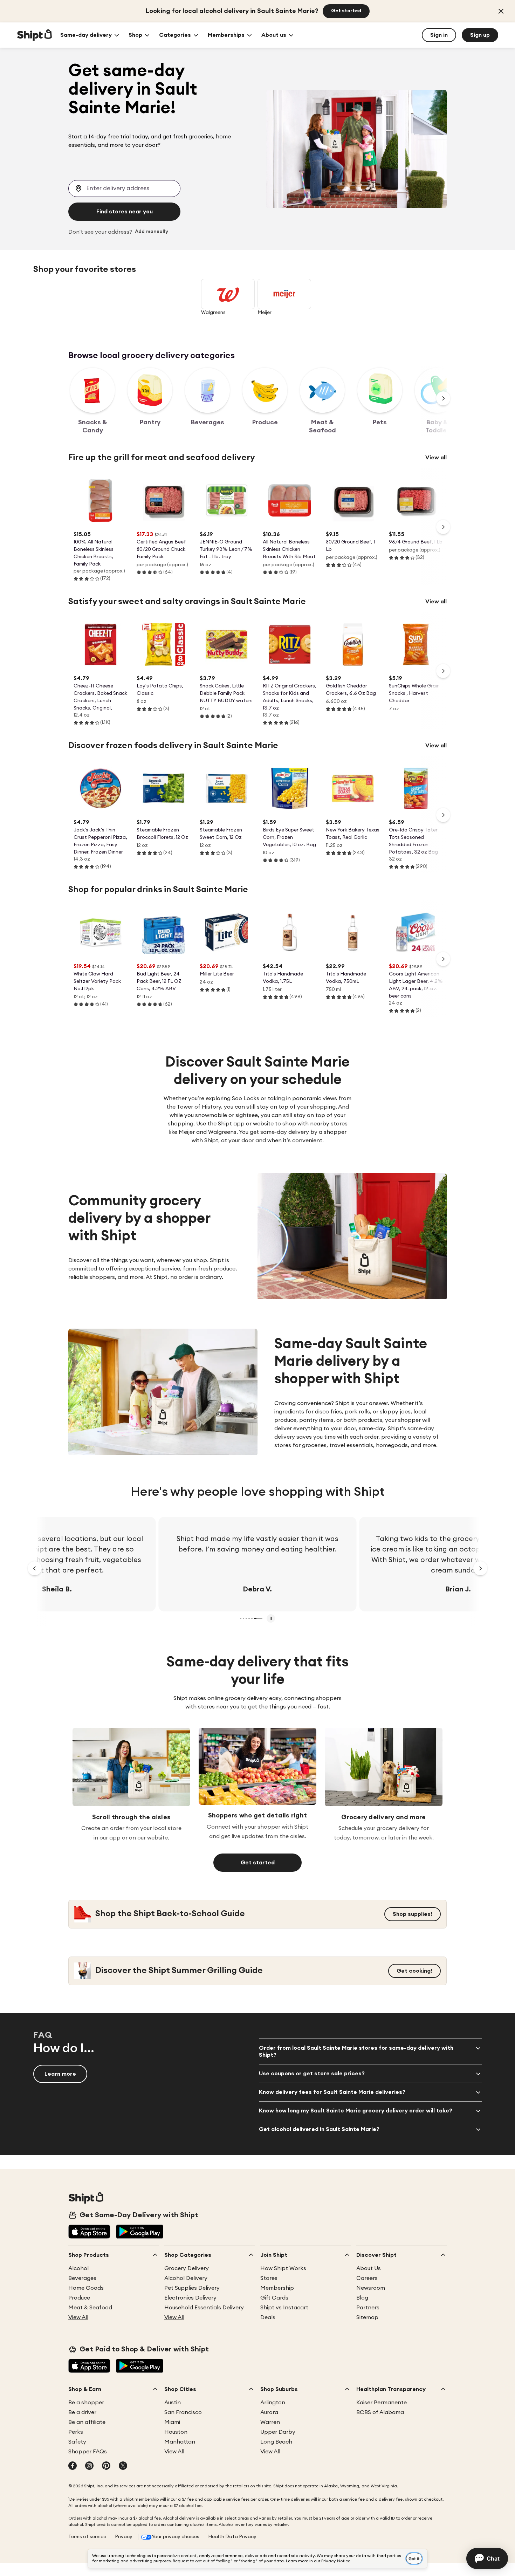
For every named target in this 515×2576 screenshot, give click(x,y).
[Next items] (443, 398)
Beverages (82, 2278)
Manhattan (180, 2442)
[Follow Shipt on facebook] (73, 2466)
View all (436, 458)
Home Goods (86, 2288)
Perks (76, 2432)
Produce (79, 2298)
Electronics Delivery (190, 2298)
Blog (362, 2298)
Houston (176, 2432)
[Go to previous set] (35, 1568)
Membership (277, 2288)
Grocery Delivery (187, 2268)
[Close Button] (501, 11)
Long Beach (276, 2442)
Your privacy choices (176, 2537)
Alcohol (78, 2268)
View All (78, 2317)
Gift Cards (274, 2298)
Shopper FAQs (88, 2452)
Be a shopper (86, 2403)
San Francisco (183, 2412)
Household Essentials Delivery (204, 2308)
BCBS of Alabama (380, 2412)
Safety (77, 2442)
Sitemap (367, 2317)
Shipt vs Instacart (284, 2308)
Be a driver (82, 2412)
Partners (368, 2308)
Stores (269, 2278)
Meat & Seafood (90, 2308)
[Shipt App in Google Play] (140, 2232)
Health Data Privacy (232, 2537)
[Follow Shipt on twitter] (123, 2466)
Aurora (269, 2412)
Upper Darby (278, 2432)
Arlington (273, 2403)
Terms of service (87, 2537)
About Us (369, 2268)
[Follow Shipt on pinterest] (106, 2466)
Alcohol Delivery (186, 2278)
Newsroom (371, 2288)
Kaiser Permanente (382, 2403)
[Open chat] (487, 2558)
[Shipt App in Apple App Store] (89, 2232)
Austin (173, 2403)
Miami (172, 2422)
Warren (270, 2422)
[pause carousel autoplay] (271, 1618)
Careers (367, 2278)
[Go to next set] (480, 1568)
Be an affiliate (87, 2422)
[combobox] (124, 189)
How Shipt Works (283, 2268)
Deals (268, 2317)
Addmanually (152, 232)
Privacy (124, 2537)
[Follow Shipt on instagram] (89, 2466)
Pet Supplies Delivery (192, 2288)
